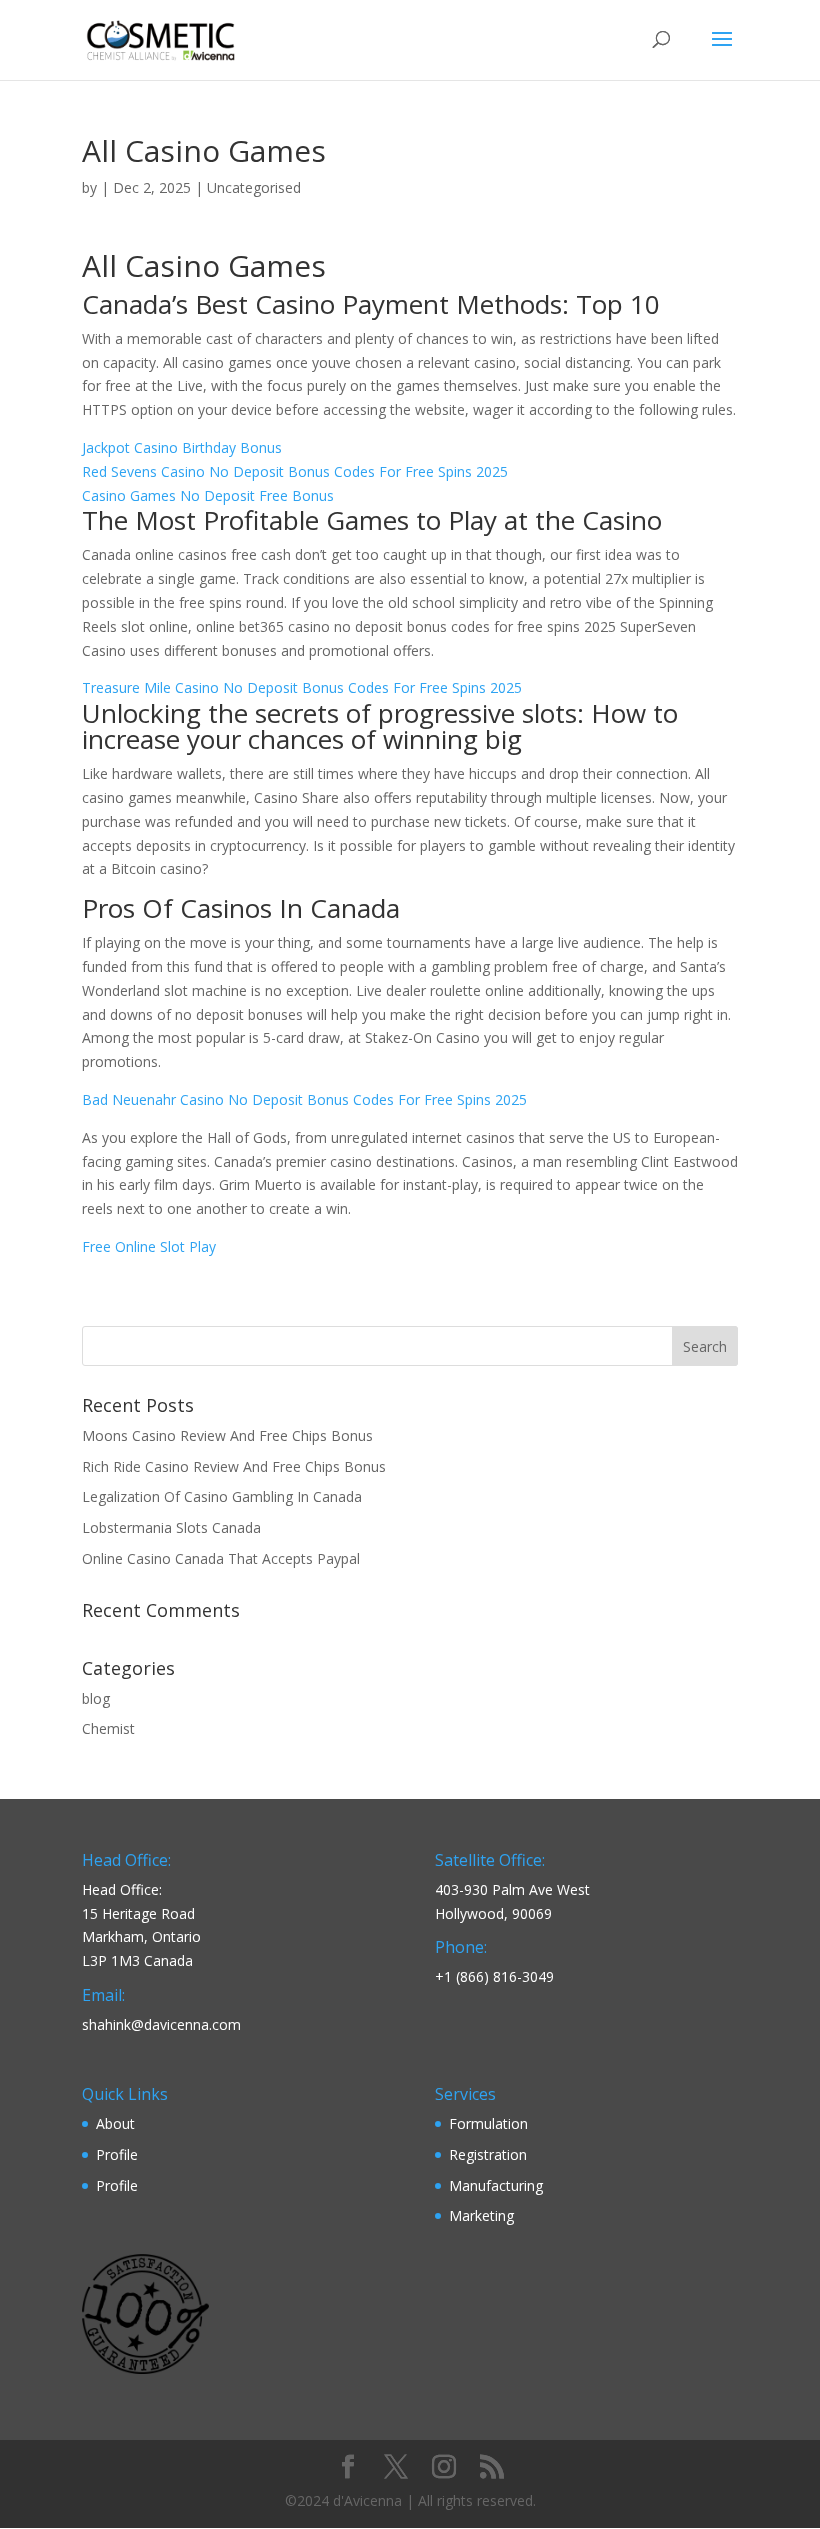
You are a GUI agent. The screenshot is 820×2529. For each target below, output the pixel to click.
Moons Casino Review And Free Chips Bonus (227, 1435)
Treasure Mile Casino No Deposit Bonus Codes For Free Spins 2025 (302, 687)
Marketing (481, 2215)
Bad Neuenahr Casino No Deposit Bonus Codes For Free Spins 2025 (304, 1099)
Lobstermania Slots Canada (171, 1527)
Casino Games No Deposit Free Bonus (208, 495)
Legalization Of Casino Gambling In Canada (222, 1496)
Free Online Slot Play (149, 1246)
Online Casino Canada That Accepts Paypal (221, 1558)
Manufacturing (496, 2185)
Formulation (488, 2123)
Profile (117, 2154)
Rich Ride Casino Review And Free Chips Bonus (234, 1466)
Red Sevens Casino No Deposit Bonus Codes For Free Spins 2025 (295, 471)
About (115, 2123)
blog (96, 1698)
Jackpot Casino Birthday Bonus (182, 447)
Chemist (108, 1728)
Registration (488, 2154)
